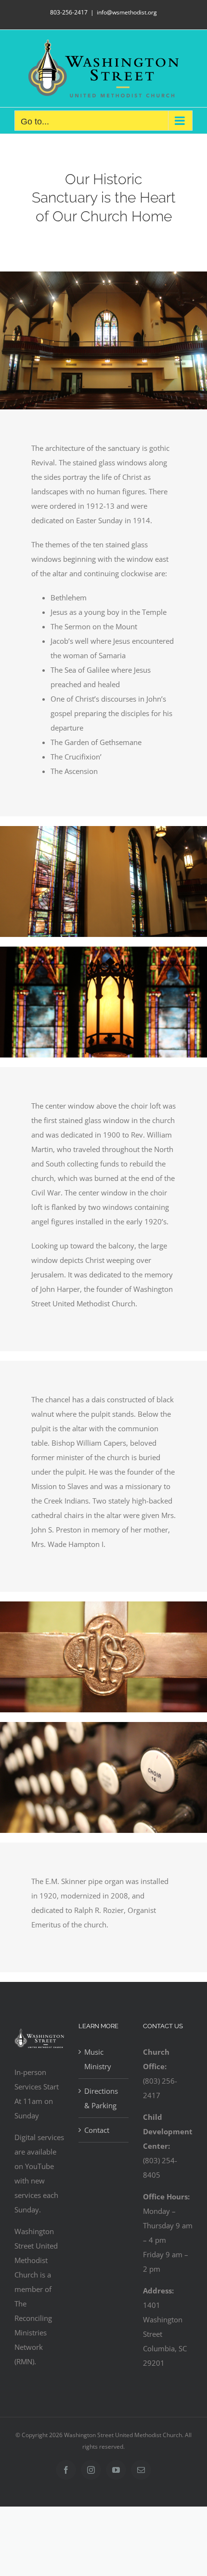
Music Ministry (98, 2059)
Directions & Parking (101, 2098)
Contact (97, 2130)
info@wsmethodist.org (127, 12)
